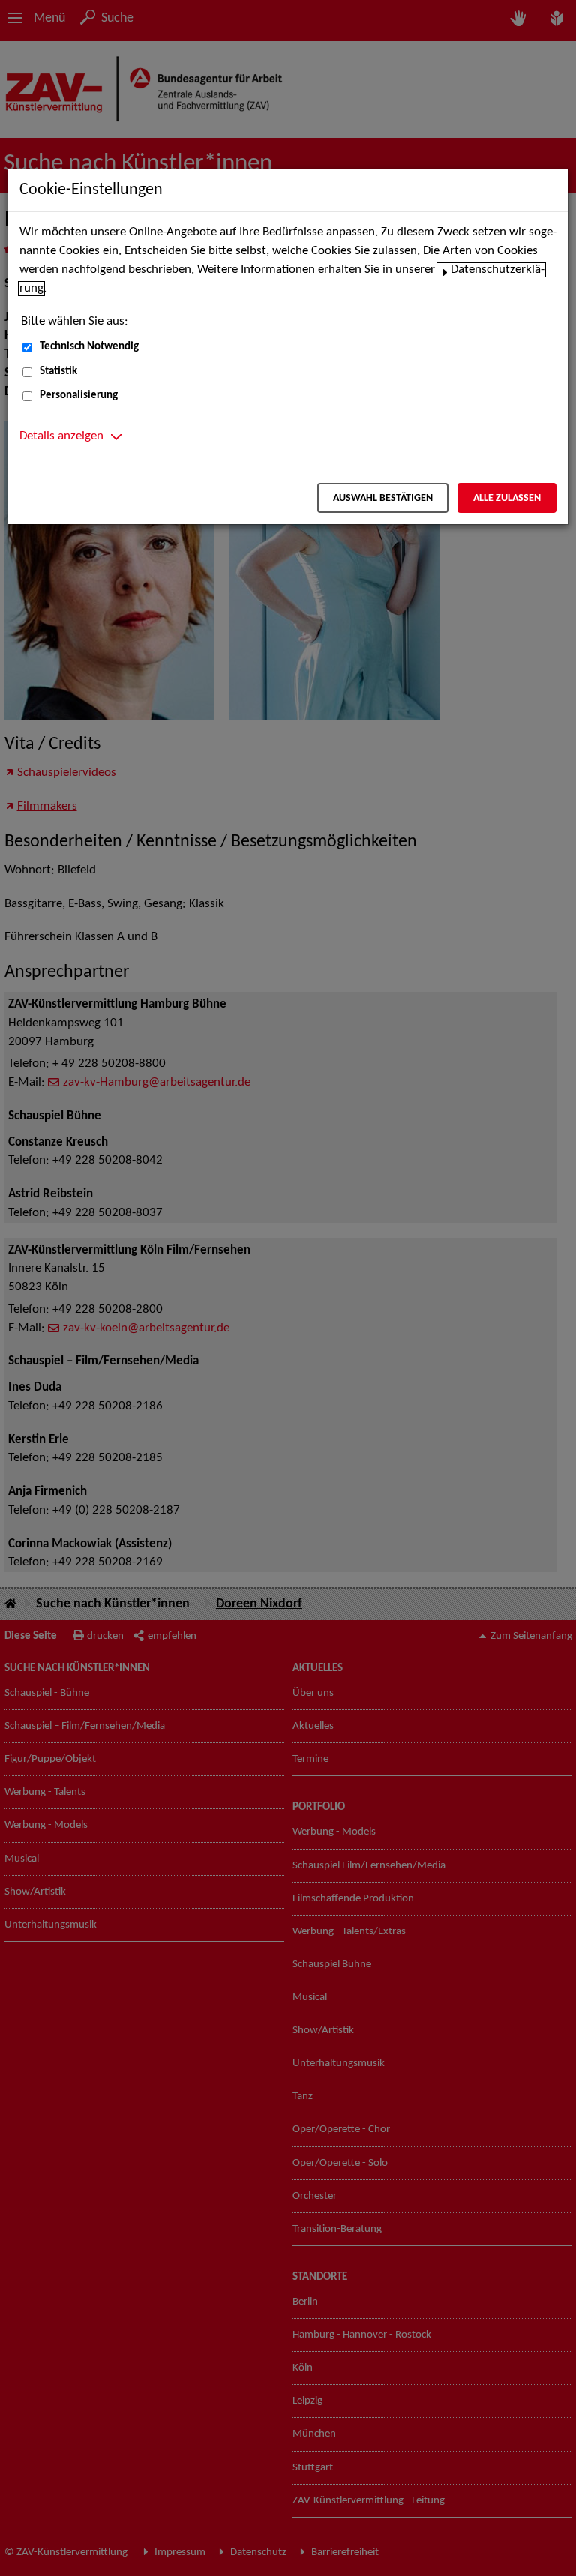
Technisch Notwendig (89, 347)
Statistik (58, 371)
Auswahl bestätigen (383, 498)
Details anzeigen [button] (61, 436)
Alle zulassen (507, 498)
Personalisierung (79, 395)
